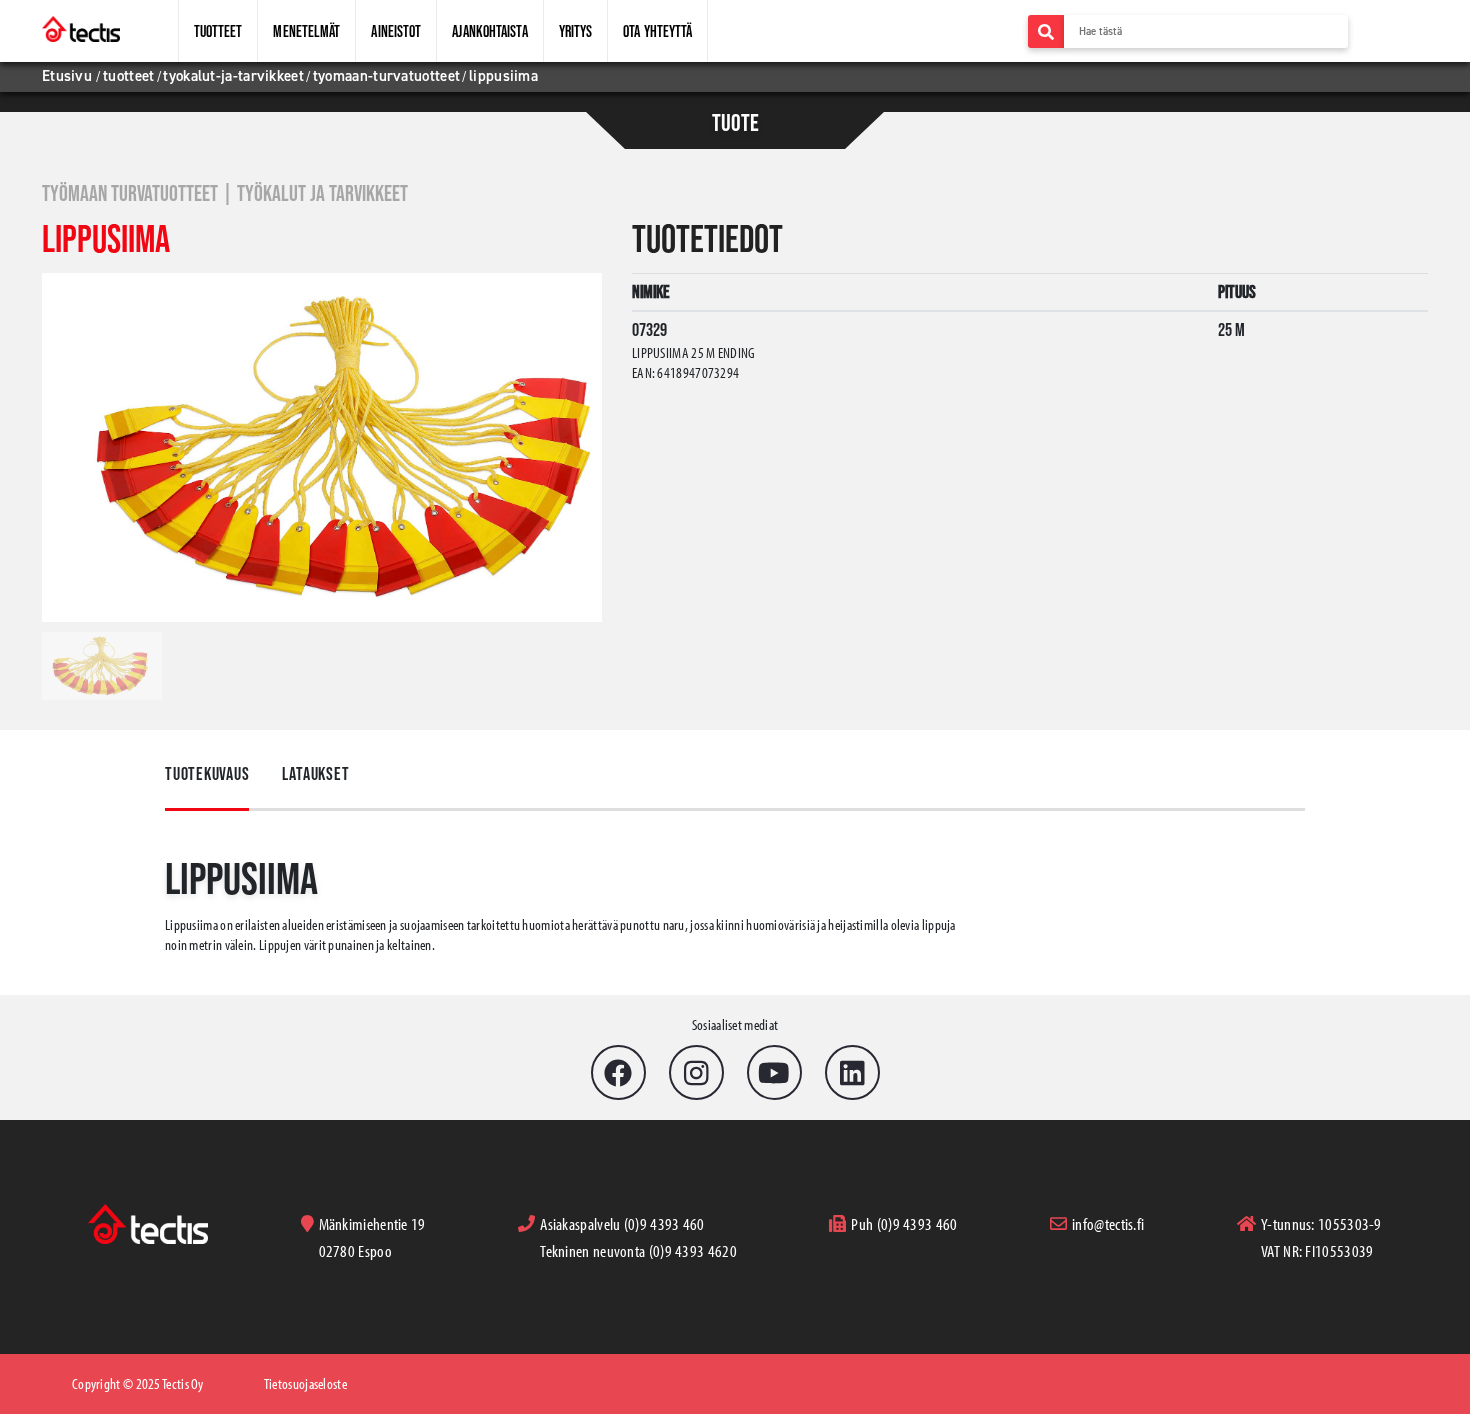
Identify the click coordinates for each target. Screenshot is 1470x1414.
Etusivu (69, 76)
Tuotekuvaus (207, 774)
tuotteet (128, 76)
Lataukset (315, 774)
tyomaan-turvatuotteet (386, 76)
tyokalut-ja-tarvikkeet (233, 76)
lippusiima (503, 76)
